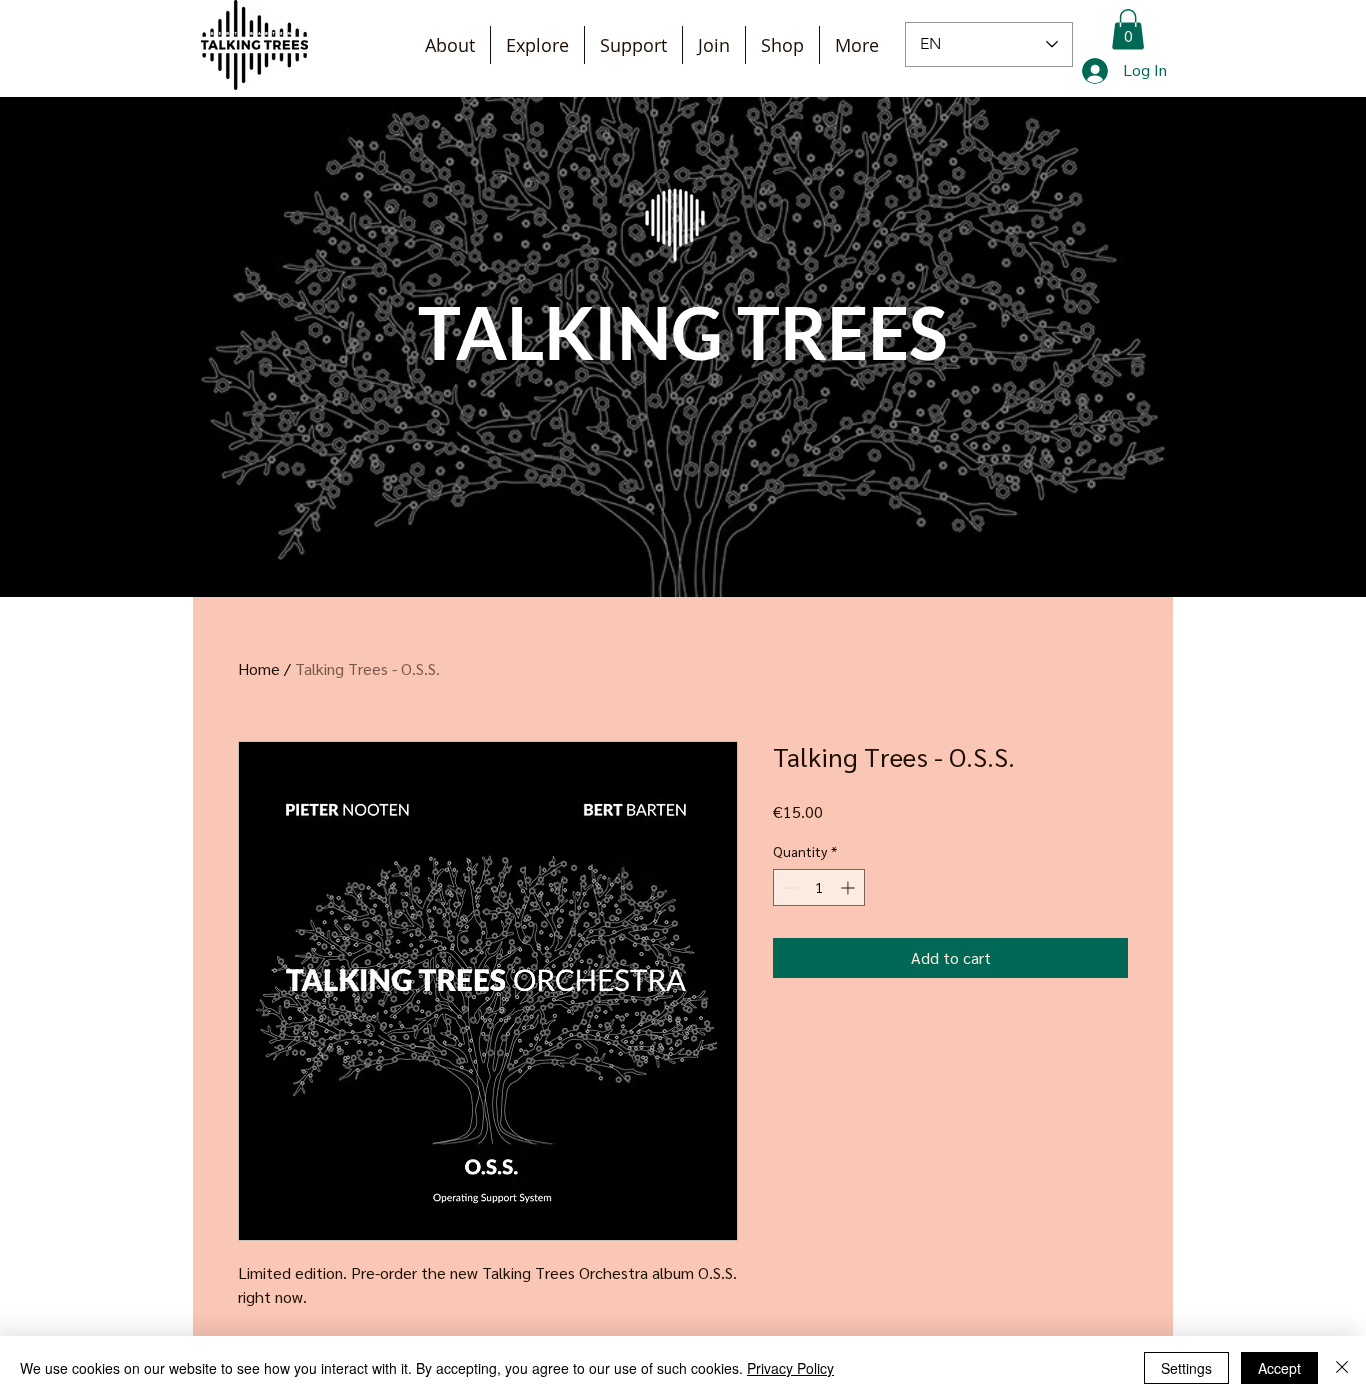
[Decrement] (788, 887)
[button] (1128, 29)
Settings (1186, 1368)
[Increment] (849, 887)
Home (259, 668)
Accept (1279, 1368)
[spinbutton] (819, 887)
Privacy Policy (790, 1368)
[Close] (1342, 1368)
